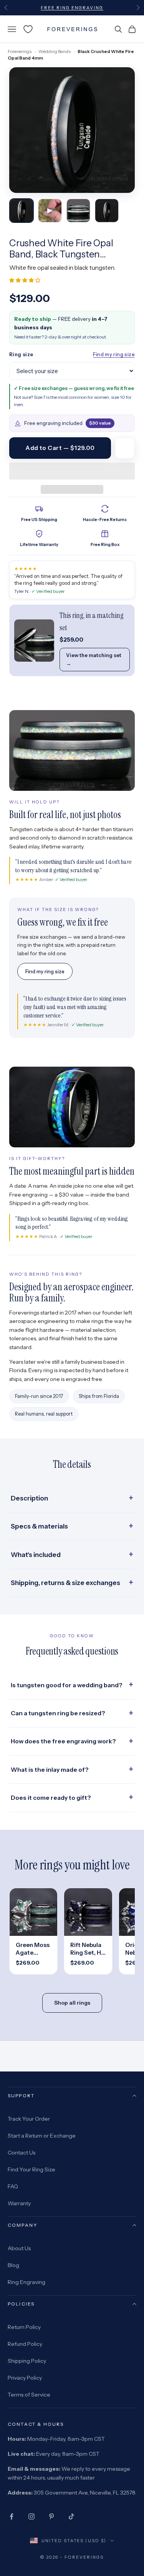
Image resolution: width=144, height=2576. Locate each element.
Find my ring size (114, 354)
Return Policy (24, 2327)
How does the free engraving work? (63, 1741)
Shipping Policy (27, 2361)
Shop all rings (72, 2003)
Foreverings (20, 51)
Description (29, 1498)
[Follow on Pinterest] (51, 2516)
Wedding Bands (55, 51)
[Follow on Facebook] (12, 2516)
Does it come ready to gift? (51, 1798)
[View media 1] (22, 211)
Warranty (19, 2203)
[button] (25, 280)
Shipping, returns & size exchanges (65, 1583)
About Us (19, 2248)
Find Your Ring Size (31, 2169)
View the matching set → (94, 659)
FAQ (13, 2186)
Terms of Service (29, 2395)
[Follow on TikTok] (71, 2516)
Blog (13, 2265)
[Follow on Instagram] (31, 2516)
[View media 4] (107, 211)
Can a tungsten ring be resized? (58, 1713)
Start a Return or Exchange (42, 2136)
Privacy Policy (25, 2378)
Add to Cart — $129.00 (60, 448)
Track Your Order (29, 2119)
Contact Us (22, 2153)
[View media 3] (78, 211)
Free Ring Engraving (72, 8)
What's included (36, 1555)
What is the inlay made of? (50, 1770)
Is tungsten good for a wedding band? (67, 1685)
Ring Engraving (26, 2282)
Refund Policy (25, 2344)
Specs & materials (39, 1526)
